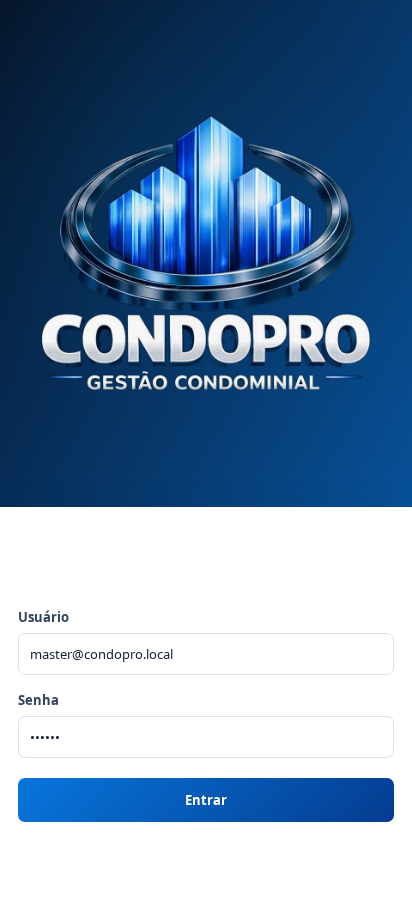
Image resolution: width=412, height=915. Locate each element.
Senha (38, 700)
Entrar (206, 800)
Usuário (43, 617)
